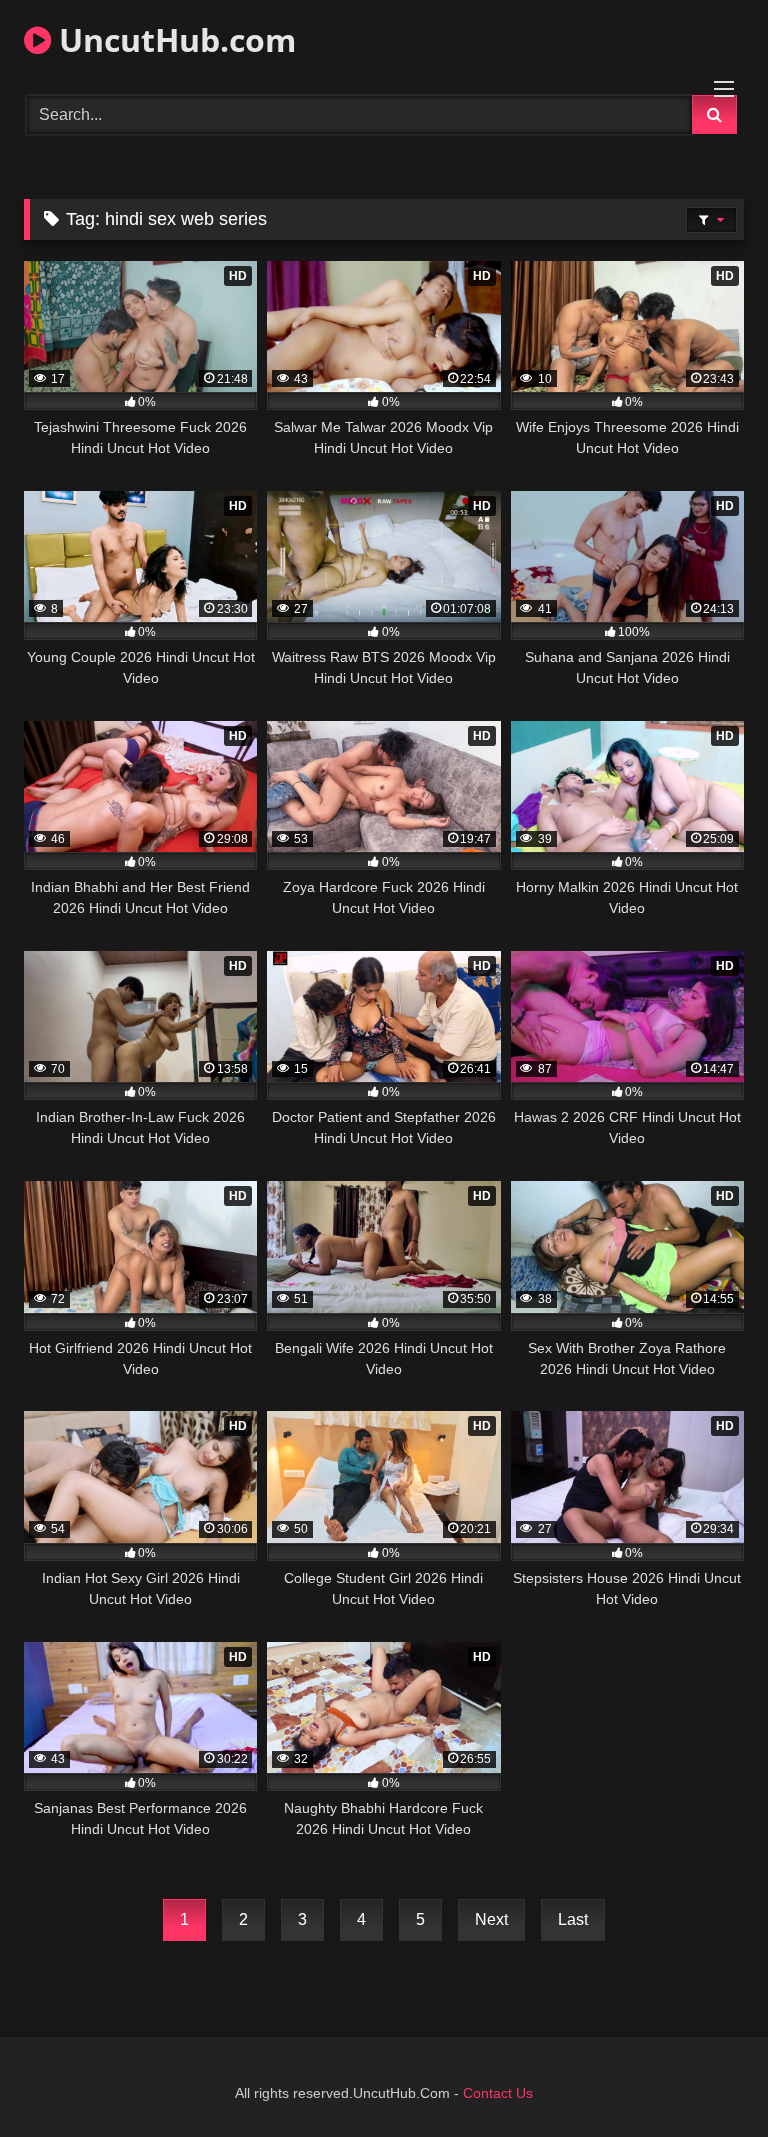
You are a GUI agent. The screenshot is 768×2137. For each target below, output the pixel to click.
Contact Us (498, 2093)
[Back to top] (706, 2077)
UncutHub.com (173, 39)
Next (491, 1919)
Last (573, 1919)
